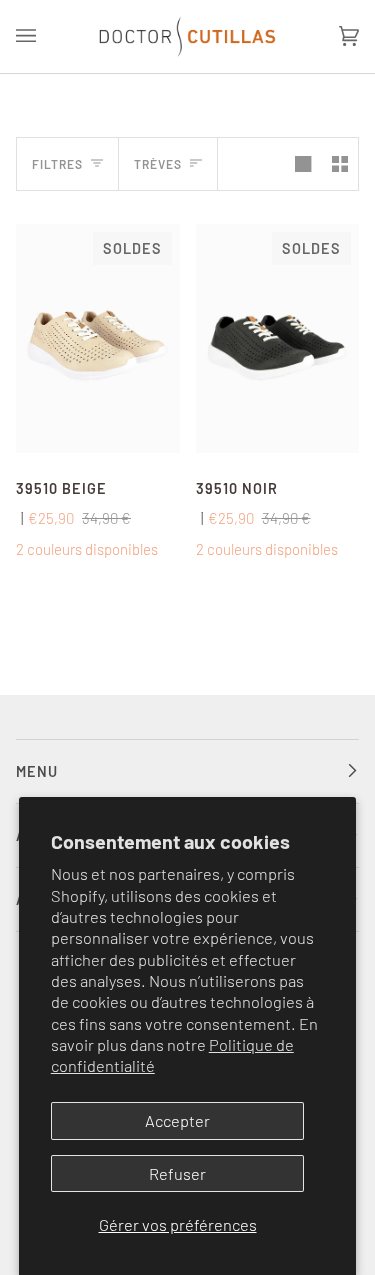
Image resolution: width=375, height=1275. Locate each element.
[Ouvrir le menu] (46, 36)
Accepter (177, 1120)
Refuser (177, 1173)
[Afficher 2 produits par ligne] (340, 164)
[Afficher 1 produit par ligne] (303, 164)
